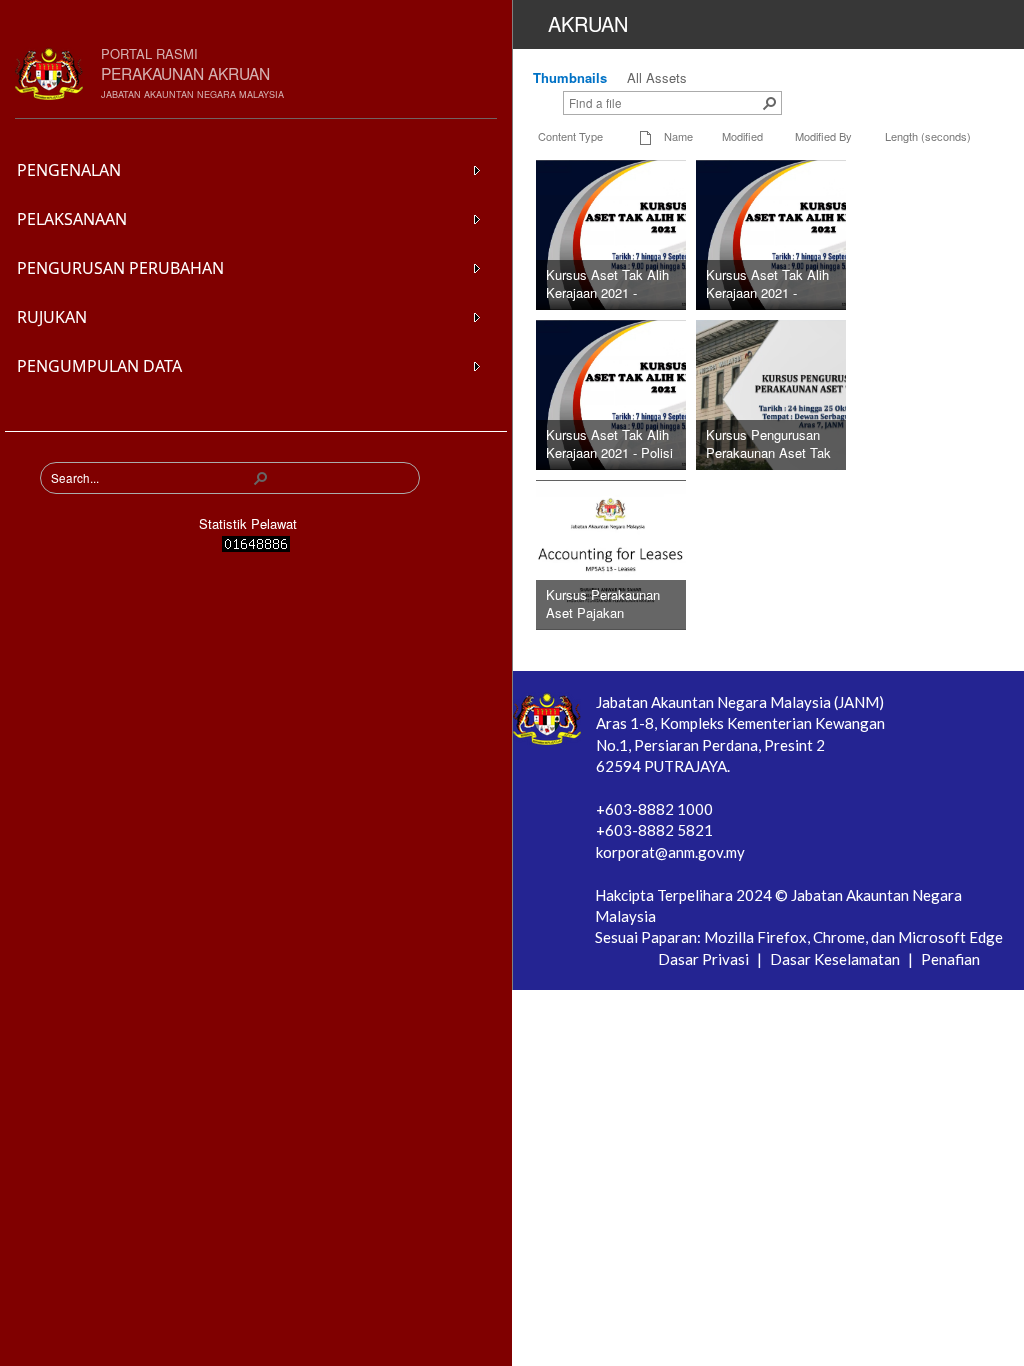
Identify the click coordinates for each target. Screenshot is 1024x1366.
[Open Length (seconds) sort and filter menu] (892, 153)
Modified (742, 136)
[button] (261, 478)
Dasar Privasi (705, 959)
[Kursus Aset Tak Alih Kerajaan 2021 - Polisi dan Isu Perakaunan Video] (669, 392)
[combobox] (151, 478)
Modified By (823, 136)
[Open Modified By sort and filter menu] (802, 153)
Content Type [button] (570, 136)
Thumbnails (570, 78)
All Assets (657, 78)
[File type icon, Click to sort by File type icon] (646, 136)
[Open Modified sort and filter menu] (729, 153)
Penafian (950, 959)
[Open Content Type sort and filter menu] (545, 153)
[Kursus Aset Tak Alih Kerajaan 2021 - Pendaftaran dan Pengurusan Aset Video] (669, 232)
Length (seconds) (928, 136)
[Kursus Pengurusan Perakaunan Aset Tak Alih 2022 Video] (826, 392)
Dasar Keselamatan (836, 959)
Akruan (588, 23)
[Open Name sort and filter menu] (671, 153)
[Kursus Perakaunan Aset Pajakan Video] (668, 552)
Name (678, 136)
